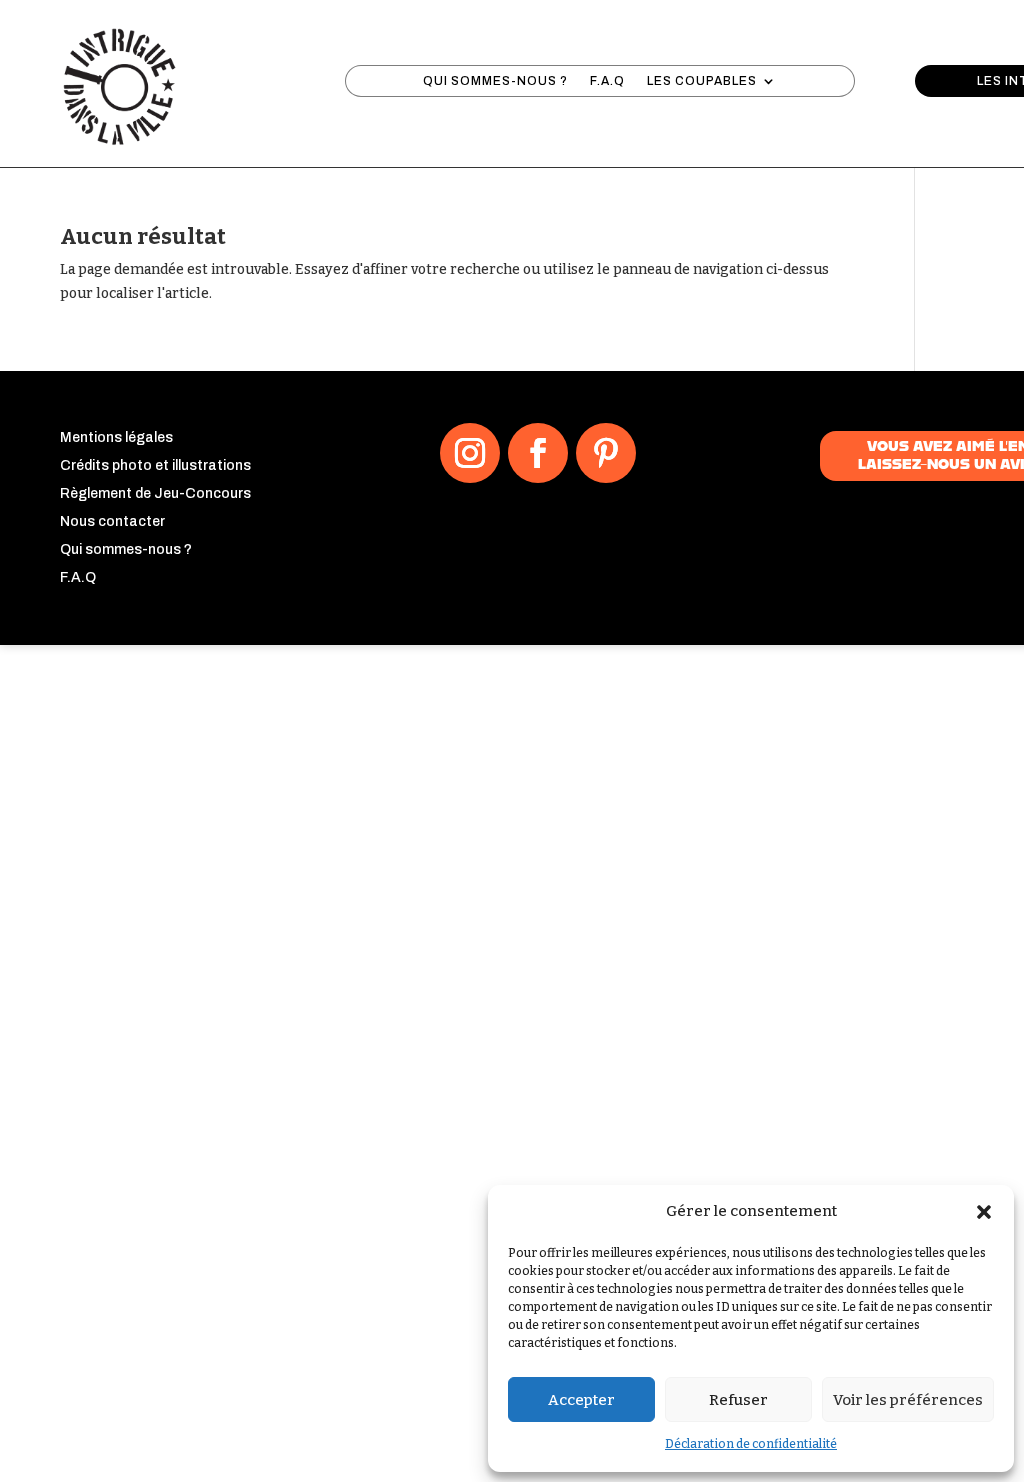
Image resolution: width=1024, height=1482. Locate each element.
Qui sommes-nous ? (126, 549)
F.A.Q (607, 81)
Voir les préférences (908, 1400)
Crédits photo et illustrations (155, 465)
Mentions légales (116, 437)
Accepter (581, 1400)
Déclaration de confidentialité (751, 1444)
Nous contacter (112, 521)
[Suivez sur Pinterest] (606, 453)
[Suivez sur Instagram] (470, 453)
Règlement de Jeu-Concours (155, 493)
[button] (984, 1212)
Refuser (738, 1400)
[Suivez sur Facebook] (538, 453)
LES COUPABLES (702, 81)
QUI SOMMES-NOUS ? (495, 81)
